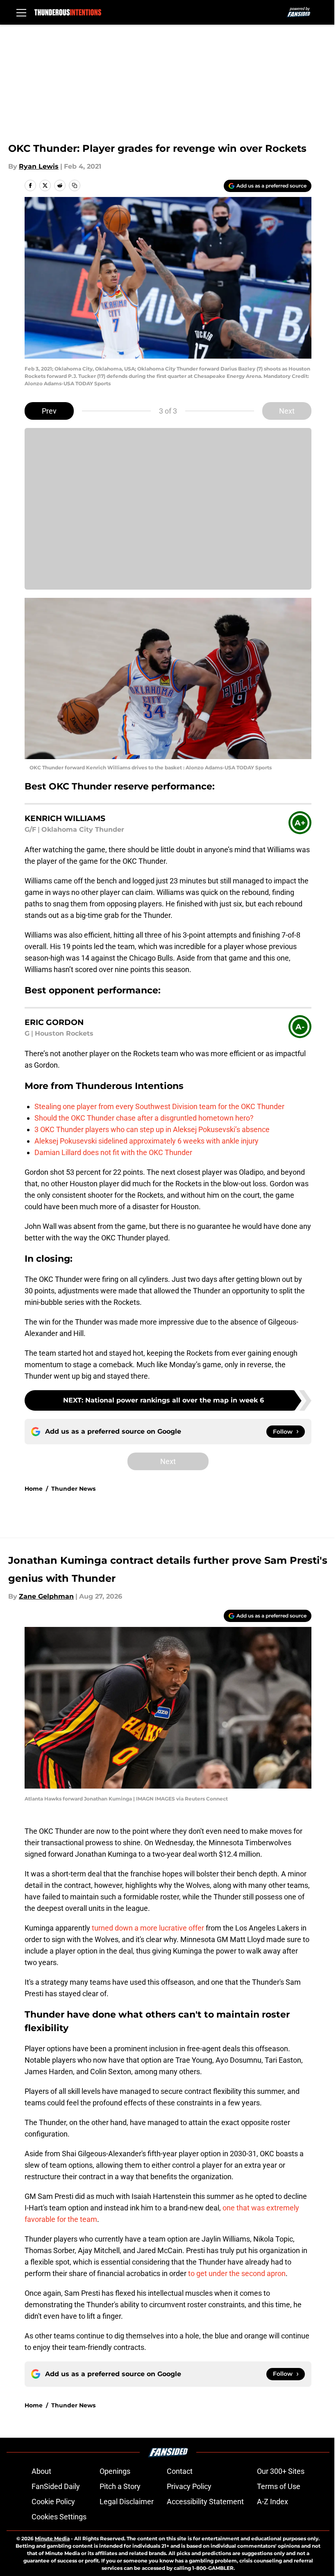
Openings (115, 2471)
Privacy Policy (189, 2486)
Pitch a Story (120, 2486)
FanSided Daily (56, 2486)
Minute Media (52, 2538)
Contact (180, 2471)
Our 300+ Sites (281, 2471)
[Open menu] (21, 12)
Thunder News (73, 1489)
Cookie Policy (53, 2502)
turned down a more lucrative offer (148, 1928)
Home (34, 1489)
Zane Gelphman (46, 1596)
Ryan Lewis (39, 166)
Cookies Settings (59, 2517)
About (41, 2471)
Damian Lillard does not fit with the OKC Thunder (113, 1152)
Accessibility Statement (205, 2502)
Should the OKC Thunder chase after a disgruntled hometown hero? (144, 1118)
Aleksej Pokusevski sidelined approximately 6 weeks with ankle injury (146, 1141)
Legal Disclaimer (127, 2502)
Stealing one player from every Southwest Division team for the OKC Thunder (159, 1106)
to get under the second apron (237, 2273)
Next (287, 411)
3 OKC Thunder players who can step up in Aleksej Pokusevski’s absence (152, 1129)
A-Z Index (272, 2502)
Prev (49, 411)
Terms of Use (279, 2486)
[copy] (75, 185)
